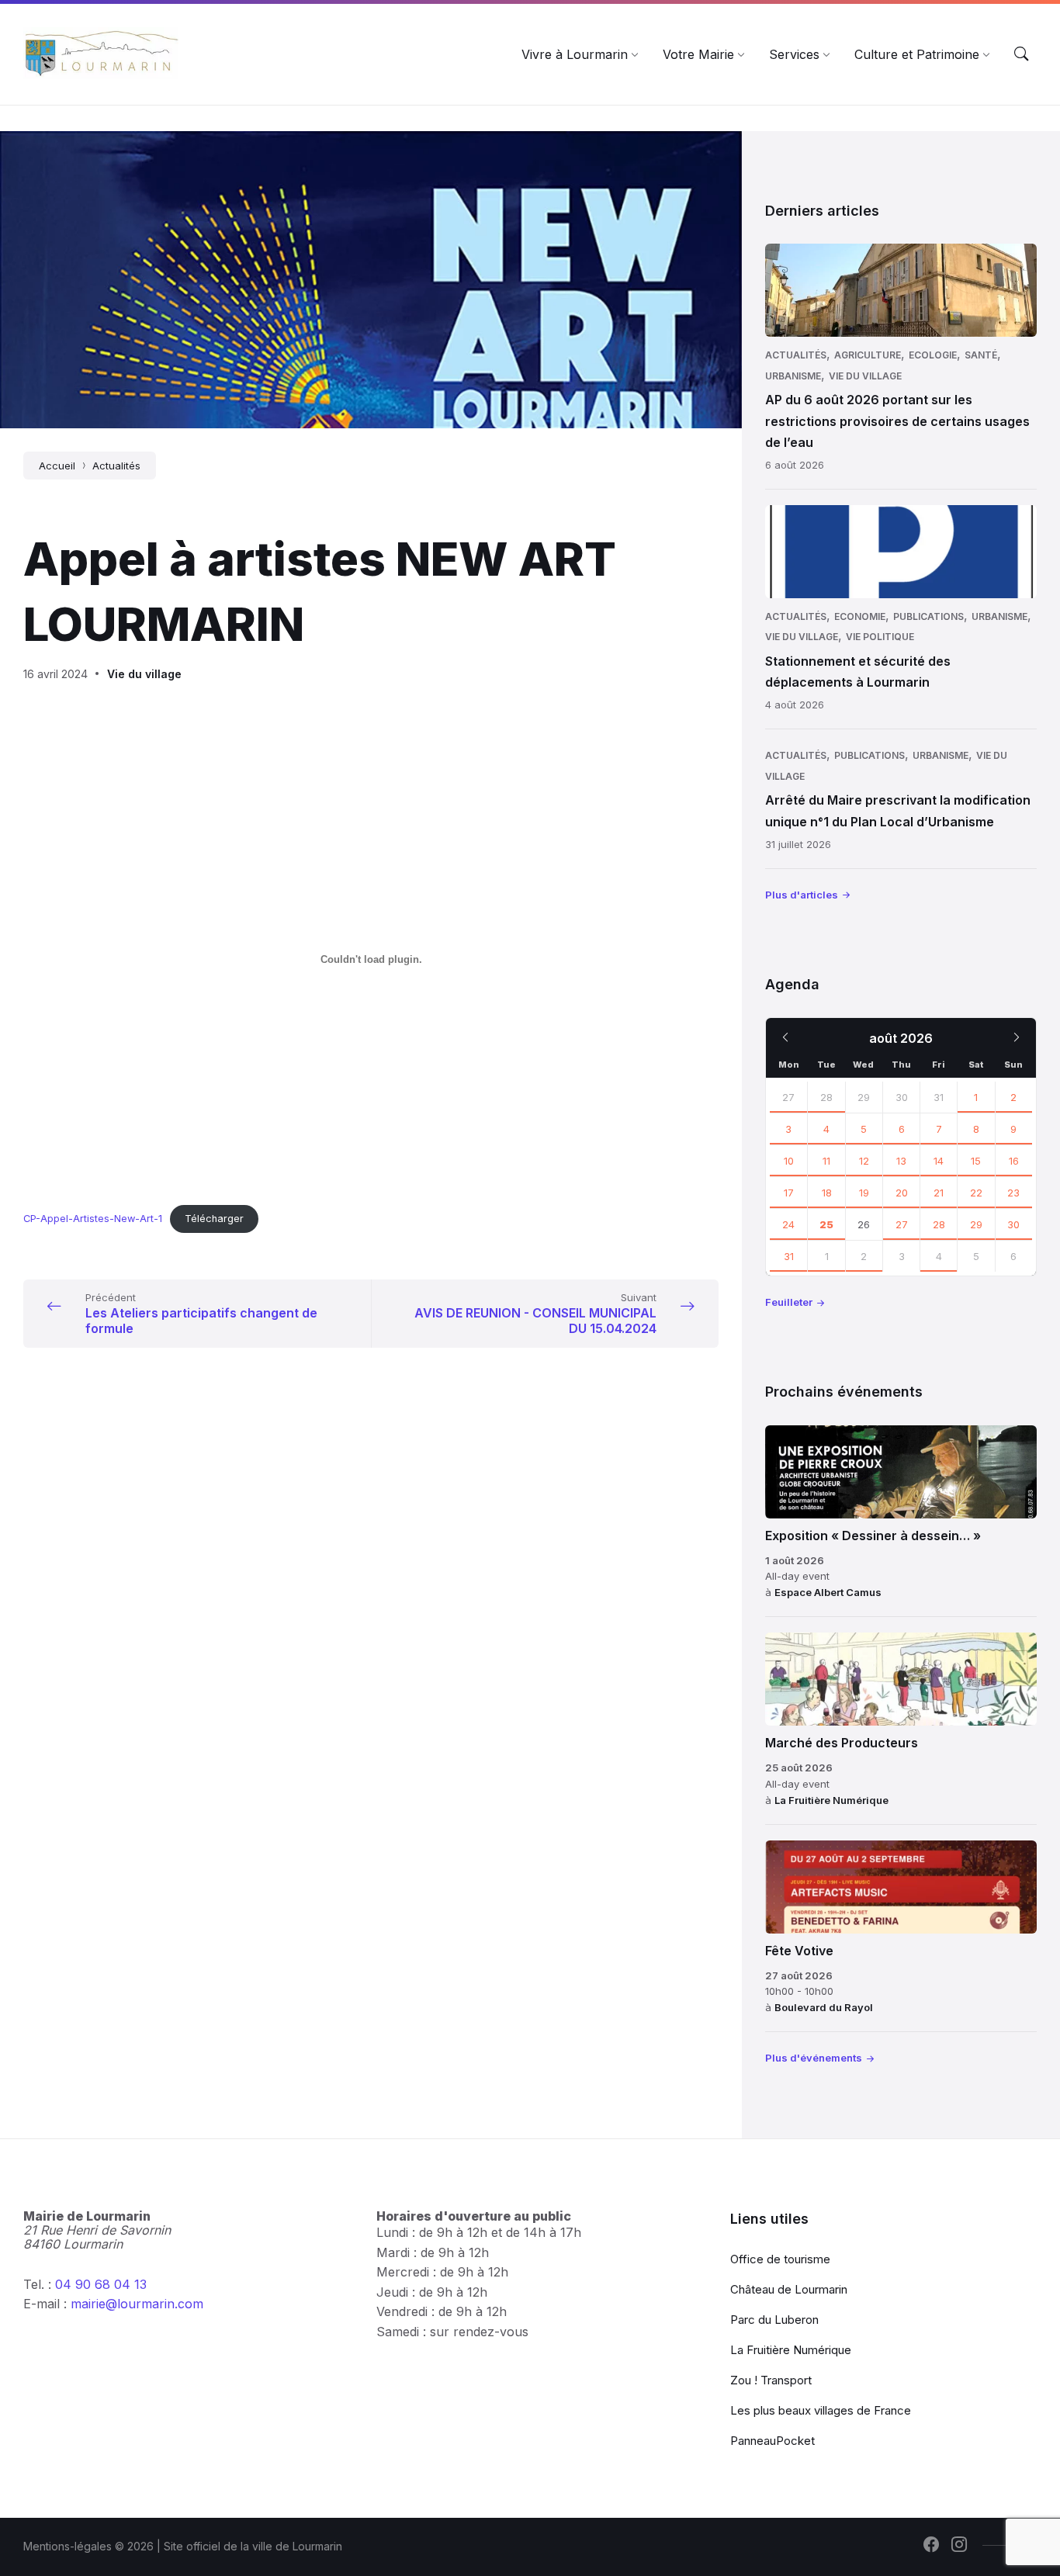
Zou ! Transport (771, 2380)
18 (827, 1193)
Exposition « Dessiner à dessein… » (873, 1536)
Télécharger (214, 1219)
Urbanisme (793, 376)
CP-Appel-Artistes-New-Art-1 (93, 1219)
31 (789, 1256)
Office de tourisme (780, 2259)
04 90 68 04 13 (101, 2284)
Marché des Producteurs (842, 1743)
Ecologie (933, 355)
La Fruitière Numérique (831, 1800)
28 (826, 1097)
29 (976, 1224)
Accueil (57, 466)
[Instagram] (959, 2546)
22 (976, 1193)
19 (864, 1193)
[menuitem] (575, 54)
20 (902, 1193)
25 (826, 1224)
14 (939, 1161)
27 (788, 1097)
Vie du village (144, 674)
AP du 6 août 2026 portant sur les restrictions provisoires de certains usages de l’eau (897, 421)
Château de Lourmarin (789, 2289)
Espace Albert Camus (828, 1592)
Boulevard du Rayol (824, 2007)
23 (1013, 1193)
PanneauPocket (772, 2441)
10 (789, 1161)
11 (826, 1161)
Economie (860, 616)
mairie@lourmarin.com (137, 2304)
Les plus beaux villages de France (821, 2410)
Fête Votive (799, 1951)
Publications (928, 616)
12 (864, 1161)
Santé (981, 355)
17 (789, 1193)
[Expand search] (1021, 54)
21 (939, 1193)
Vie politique (880, 637)
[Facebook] (931, 2546)
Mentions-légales (68, 2546)
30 (1013, 1224)
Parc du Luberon (774, 2320)
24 (788, 1224)
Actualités (116, 466)
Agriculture (868, 355)
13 (901, 1161)
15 (976, 1161)
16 (1014, 1161)
